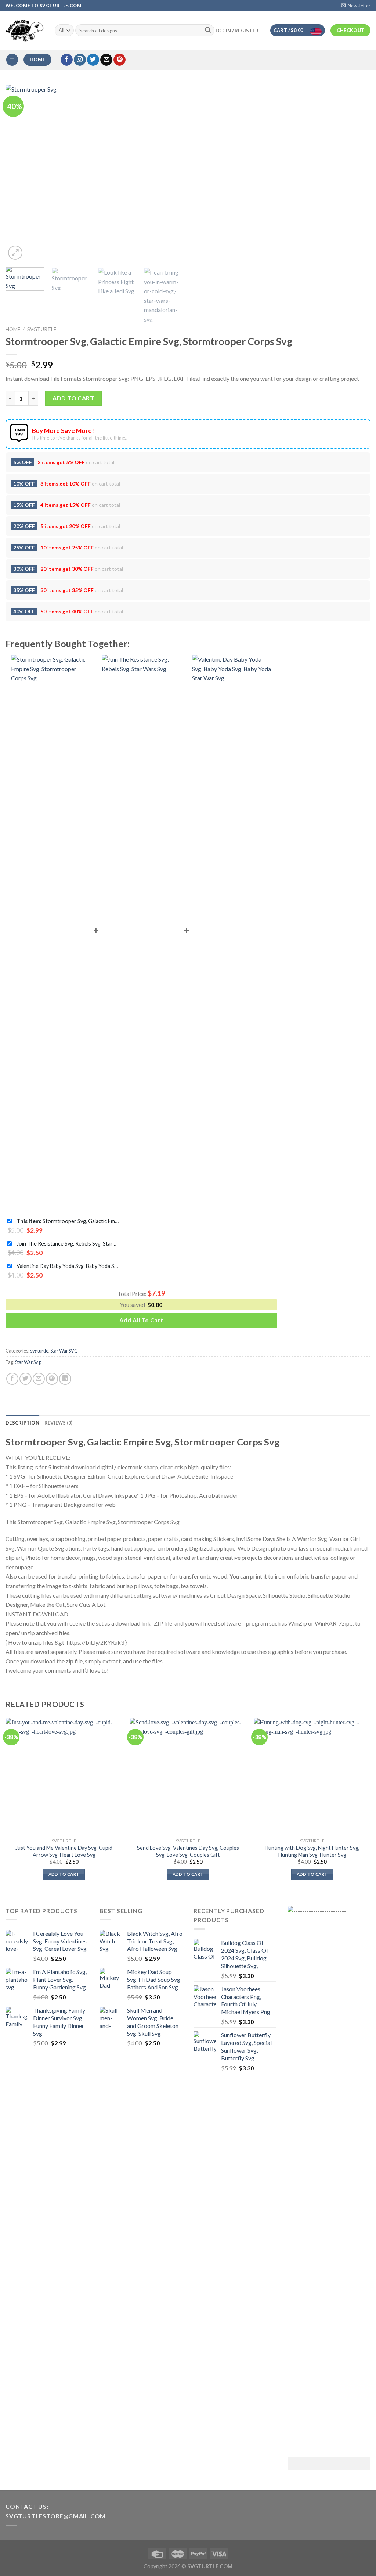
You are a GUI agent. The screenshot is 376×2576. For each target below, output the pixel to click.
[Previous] (18, 173)
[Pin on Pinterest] (52, 1379)
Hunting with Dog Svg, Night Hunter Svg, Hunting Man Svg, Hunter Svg (312, 1851)
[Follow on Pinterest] (120, 60)
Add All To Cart (141, 1320)
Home (13, 329)
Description (22, 1423)
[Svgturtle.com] (25, 31)
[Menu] (12, 60)
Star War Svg (28, 1362)
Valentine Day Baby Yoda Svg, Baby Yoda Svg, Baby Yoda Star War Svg (68, 1266)
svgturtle (42, 329)
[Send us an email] (106, 60)
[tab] (22, 1423)
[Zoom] (15, 253)
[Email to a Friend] (39, 1379)
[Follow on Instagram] (80, 60)
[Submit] (208, 31)
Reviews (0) (59, 1423)
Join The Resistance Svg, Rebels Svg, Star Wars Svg (68, 1244)
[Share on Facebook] (12, 1379)
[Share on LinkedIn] (65, 1379)
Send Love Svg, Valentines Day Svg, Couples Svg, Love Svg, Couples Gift (188, 1851)
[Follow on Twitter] (93, 60)
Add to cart (73, 398)
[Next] (170, 173)
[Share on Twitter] (26, 1379)
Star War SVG (64, 1351)
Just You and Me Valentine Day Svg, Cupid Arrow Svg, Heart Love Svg (64, 1851)
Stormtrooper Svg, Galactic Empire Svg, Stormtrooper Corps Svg (68, 1221)
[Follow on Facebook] (67, 60)
